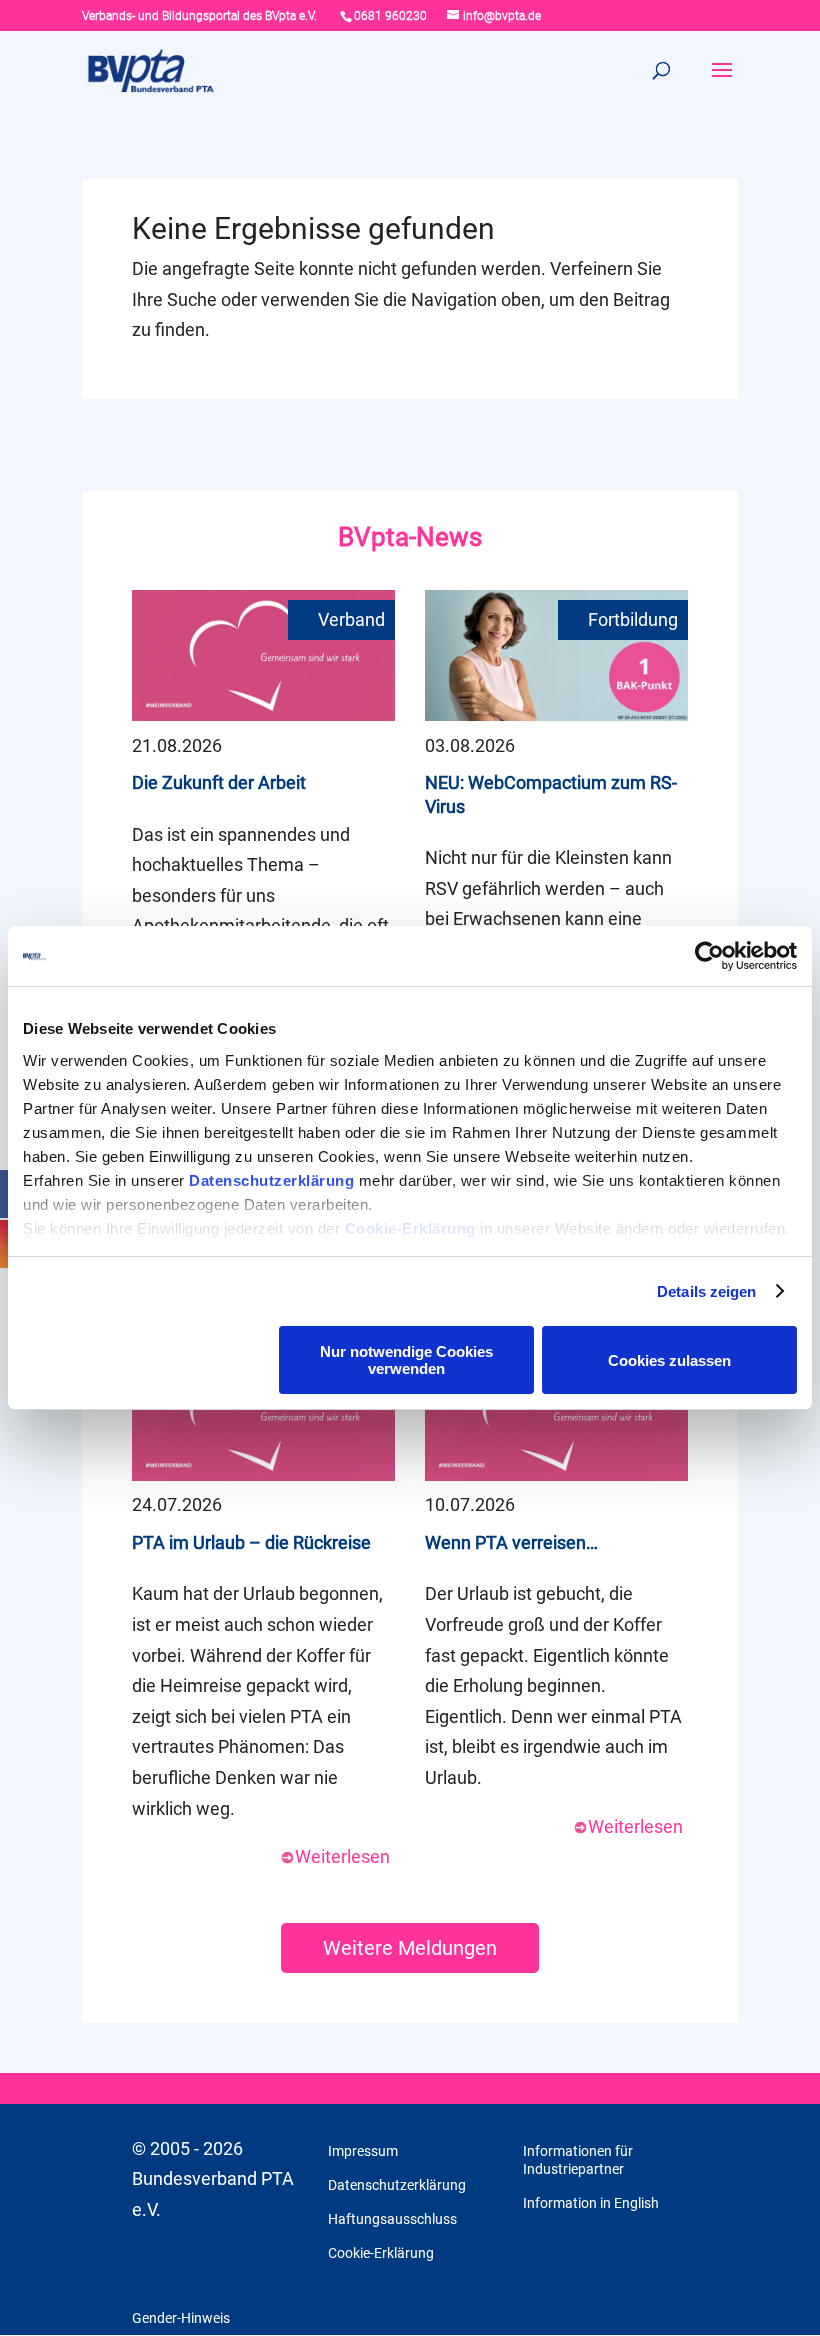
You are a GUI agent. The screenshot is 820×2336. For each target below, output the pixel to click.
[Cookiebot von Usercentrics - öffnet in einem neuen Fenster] (709, 956)
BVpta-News (410, 537)
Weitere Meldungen (410, 1948)
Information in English (591, 2203)
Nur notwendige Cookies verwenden (406, 1360)
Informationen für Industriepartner (578, 2160)
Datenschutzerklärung (271, 1180)
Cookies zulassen (669, 1360)
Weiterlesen (342, 1856)
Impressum (363, 2151)
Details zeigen (706, 1291)
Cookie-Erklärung (410, 1228)
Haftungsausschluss (392, 2219)
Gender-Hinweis (181, 2318)
